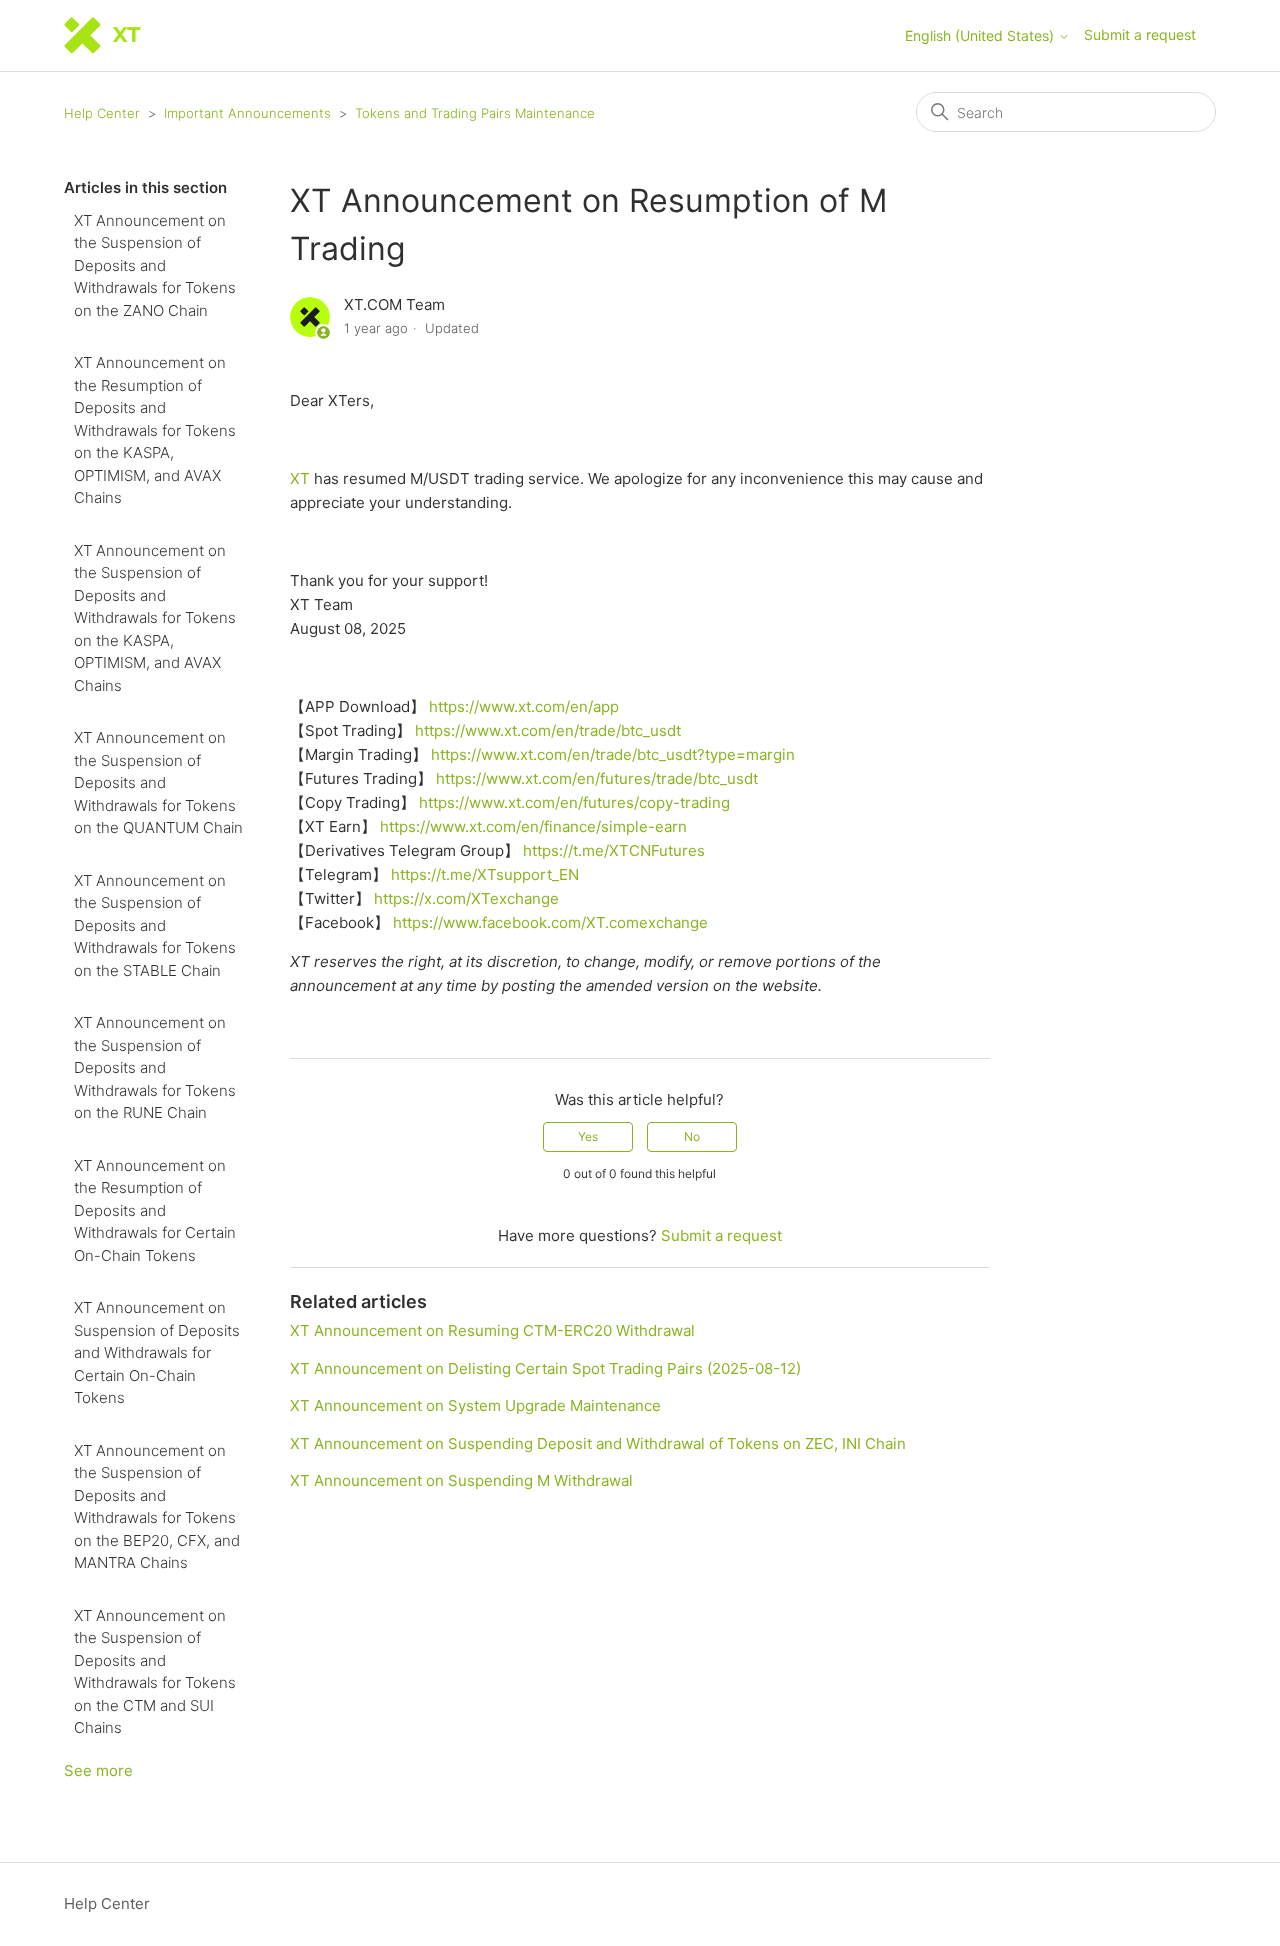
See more (98, 1770)
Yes (588, 1136)
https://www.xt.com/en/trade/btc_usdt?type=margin (613, 754)
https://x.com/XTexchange (466, 898)
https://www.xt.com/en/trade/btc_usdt (548, 730)
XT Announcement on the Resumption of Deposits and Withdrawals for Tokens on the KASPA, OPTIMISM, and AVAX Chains (155, 430)
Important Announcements (247, 113)
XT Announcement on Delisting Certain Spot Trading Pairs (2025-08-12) (545, 1368)
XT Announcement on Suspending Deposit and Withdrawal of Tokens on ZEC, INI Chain (598, 1443)
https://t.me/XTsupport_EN (485, 874)
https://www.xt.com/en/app (524, 706)
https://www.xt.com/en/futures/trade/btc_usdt (597, 778)
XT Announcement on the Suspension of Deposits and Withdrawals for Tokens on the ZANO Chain (155, 265)
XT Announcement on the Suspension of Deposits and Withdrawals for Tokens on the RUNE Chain (155, 1067)
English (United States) (981, 36)
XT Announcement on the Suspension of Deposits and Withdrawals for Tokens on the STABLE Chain (155, 925)
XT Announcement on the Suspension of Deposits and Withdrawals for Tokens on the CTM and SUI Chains (155, 1672)
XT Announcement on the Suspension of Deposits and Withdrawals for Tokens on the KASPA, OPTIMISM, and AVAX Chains (155, 618)
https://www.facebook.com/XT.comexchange (550, 922)
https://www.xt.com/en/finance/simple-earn (533, 826)
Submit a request (1140, 34)
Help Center (102, 113)
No (692, 1136)
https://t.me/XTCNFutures (614, 850)
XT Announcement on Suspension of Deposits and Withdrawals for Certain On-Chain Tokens (157, 1352)
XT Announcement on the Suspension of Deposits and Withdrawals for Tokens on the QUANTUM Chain (158, 782)
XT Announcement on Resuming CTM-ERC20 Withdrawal (492, 1330)
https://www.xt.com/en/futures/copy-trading (574, 802)
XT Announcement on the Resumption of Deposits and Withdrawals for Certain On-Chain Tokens (155, 1210)
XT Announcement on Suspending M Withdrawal (461, 1480)
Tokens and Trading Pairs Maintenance (475, 113)
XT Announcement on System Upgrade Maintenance (475, 1405)
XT (300, 478)
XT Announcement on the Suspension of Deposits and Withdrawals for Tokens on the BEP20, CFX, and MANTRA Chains (157, 1507)
